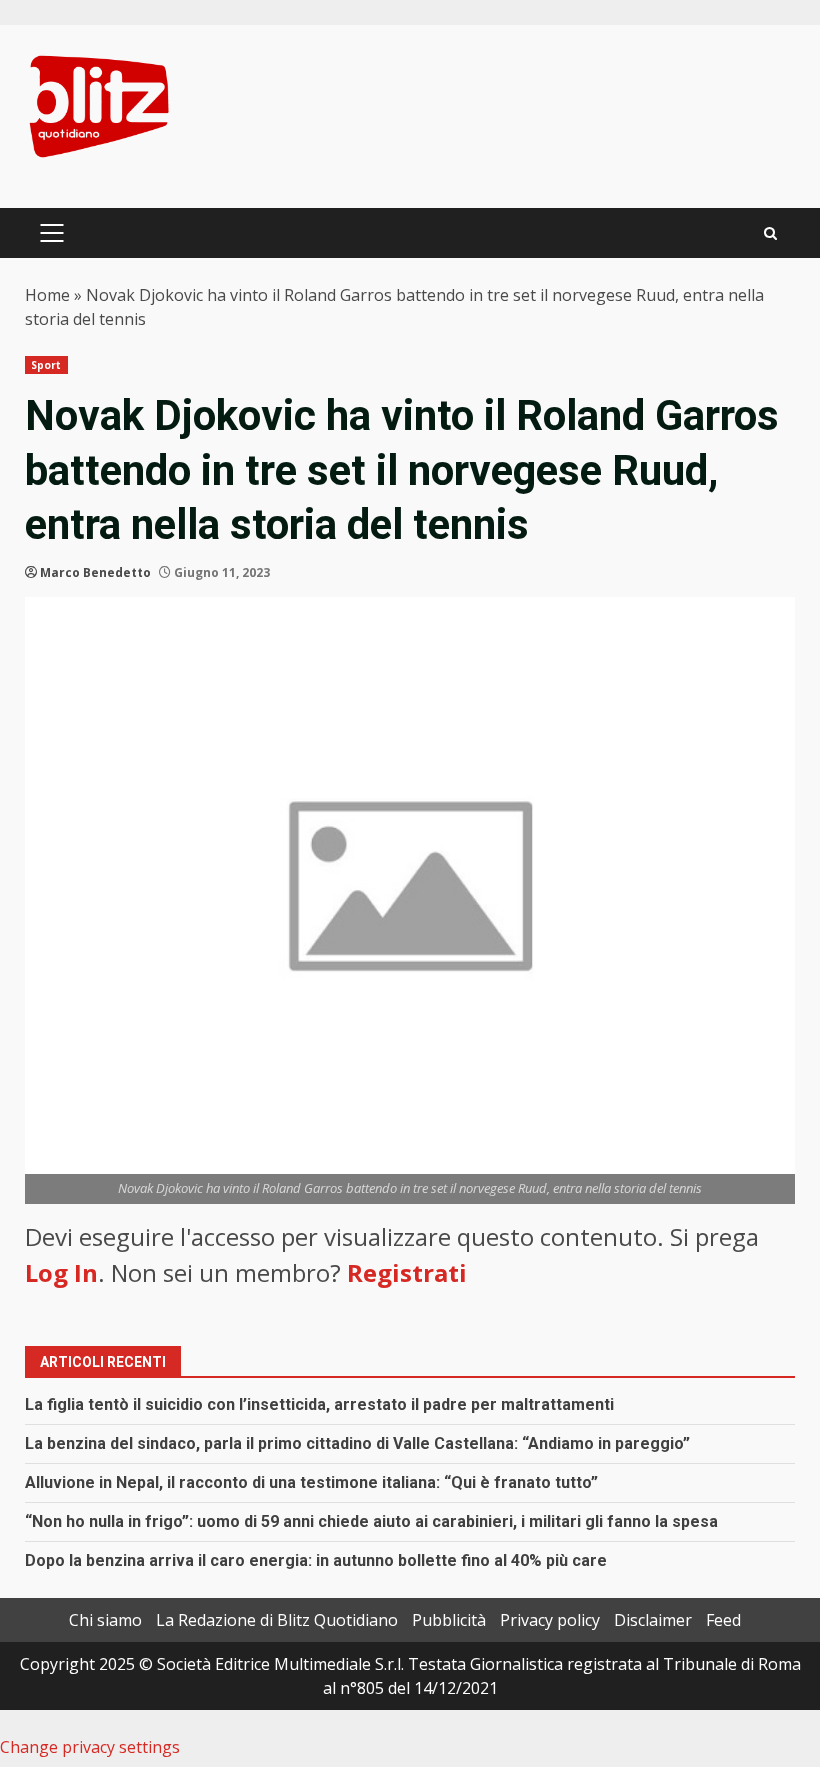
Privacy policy (550, 1620)
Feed (723, 1620)
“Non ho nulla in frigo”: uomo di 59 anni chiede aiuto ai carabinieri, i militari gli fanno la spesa (371, 1521)
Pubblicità (449, 1620)
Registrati (407, 1272)
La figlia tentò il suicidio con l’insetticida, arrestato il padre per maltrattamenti (319, 1404)
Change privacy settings (90, 1747)
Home (47, 295)
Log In (61, 1272)
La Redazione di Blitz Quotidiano (277, 1620)
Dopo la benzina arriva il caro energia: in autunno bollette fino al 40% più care (316, 1560)
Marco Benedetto (95, 572)
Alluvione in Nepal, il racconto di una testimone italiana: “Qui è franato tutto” (311, 1482)
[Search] (770, 233)
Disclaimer (653, 1620)
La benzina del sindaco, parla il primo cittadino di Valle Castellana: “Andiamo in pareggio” (357, 1443)
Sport (46, 365)
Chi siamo (105, 1620)
